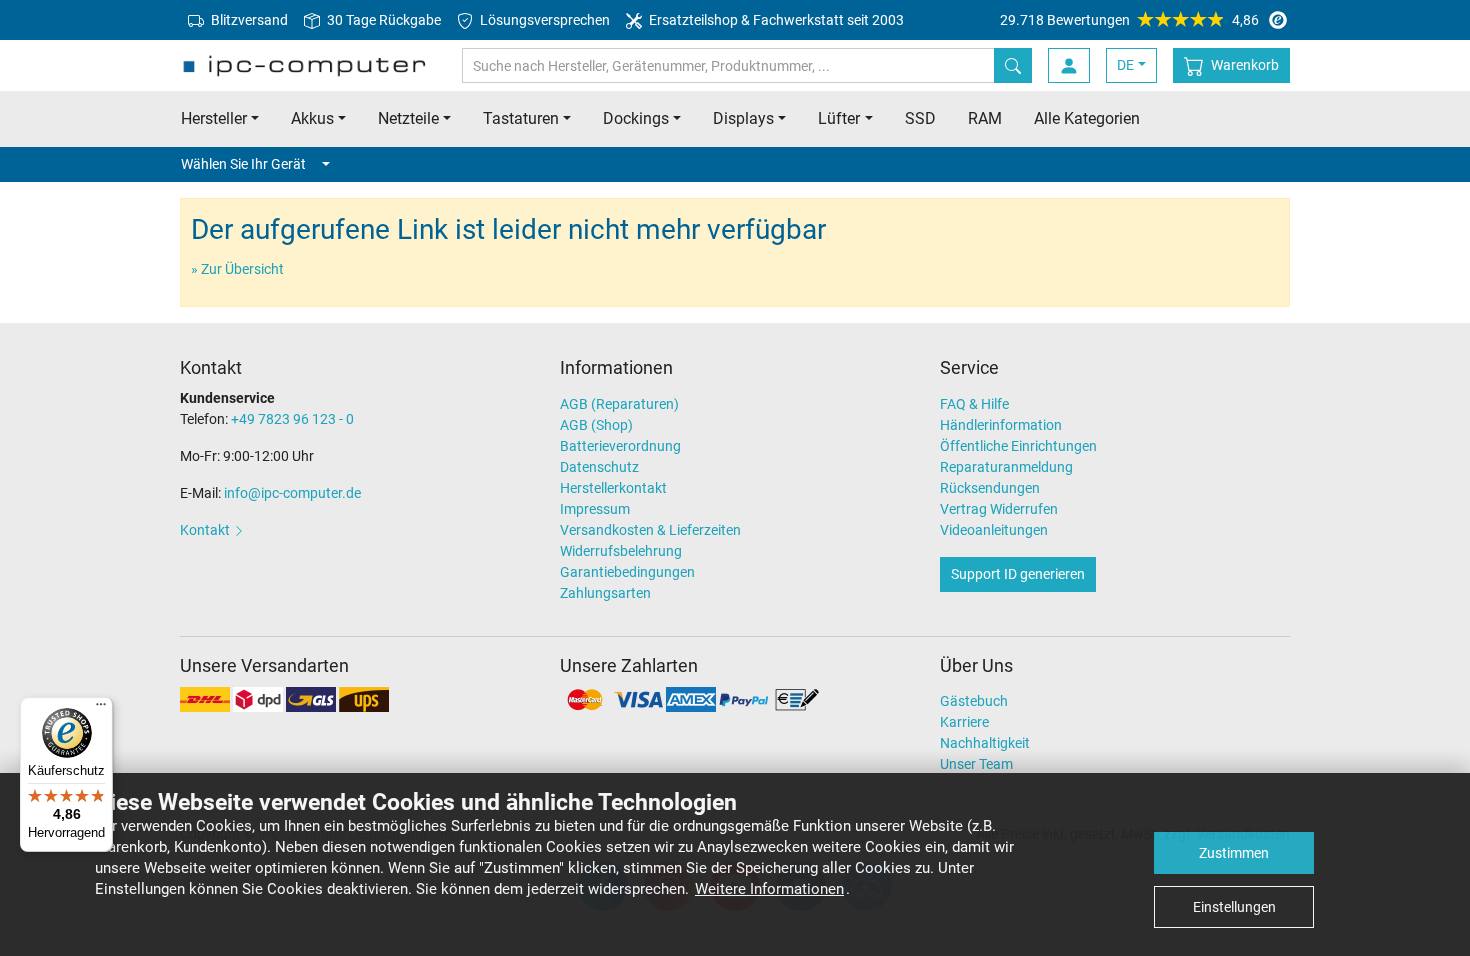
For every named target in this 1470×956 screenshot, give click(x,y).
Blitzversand (248, 20)
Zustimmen (1234, 853)
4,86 (1129, 20)
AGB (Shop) (596, 425)
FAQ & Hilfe (974, 404)
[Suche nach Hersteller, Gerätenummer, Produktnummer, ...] (1013, 65)
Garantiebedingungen (627, 572)
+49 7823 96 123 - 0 (292, 419)
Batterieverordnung (620, 446)
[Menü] (101, 709)
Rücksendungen (990, 488)
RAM (985, 118)
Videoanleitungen (994, 530)
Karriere (964, 722)
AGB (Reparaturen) (619, 404)
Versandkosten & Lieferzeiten (650, 530)
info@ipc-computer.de (292, 493)
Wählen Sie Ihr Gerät (243, 164)
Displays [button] (743, 118)
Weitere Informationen (769, 889)
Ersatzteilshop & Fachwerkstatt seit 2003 (775, 20)
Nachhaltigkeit (985, 743)
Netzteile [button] (408, 118)
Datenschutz (599, 467)
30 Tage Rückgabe (382, 20)
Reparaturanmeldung (1006, 467)
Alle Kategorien (1087, 118)
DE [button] (1125, 65)
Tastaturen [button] (521, 118)
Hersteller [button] (214, 118)
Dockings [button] (636, 118)
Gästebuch (974, 701)
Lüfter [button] (839, 118)
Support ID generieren (1018, 574)
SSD (920, 118)
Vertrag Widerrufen (999, 509)
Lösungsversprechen (543, 20)
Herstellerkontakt (613, 488)
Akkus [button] (312, 118)
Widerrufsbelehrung (621, 551)
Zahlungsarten (605, 593)
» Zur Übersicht (237, 269)
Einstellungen (1234, 907)
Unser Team (976, 764)
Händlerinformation (1001, 425)
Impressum (595, 509)
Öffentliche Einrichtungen (1018, 446)
